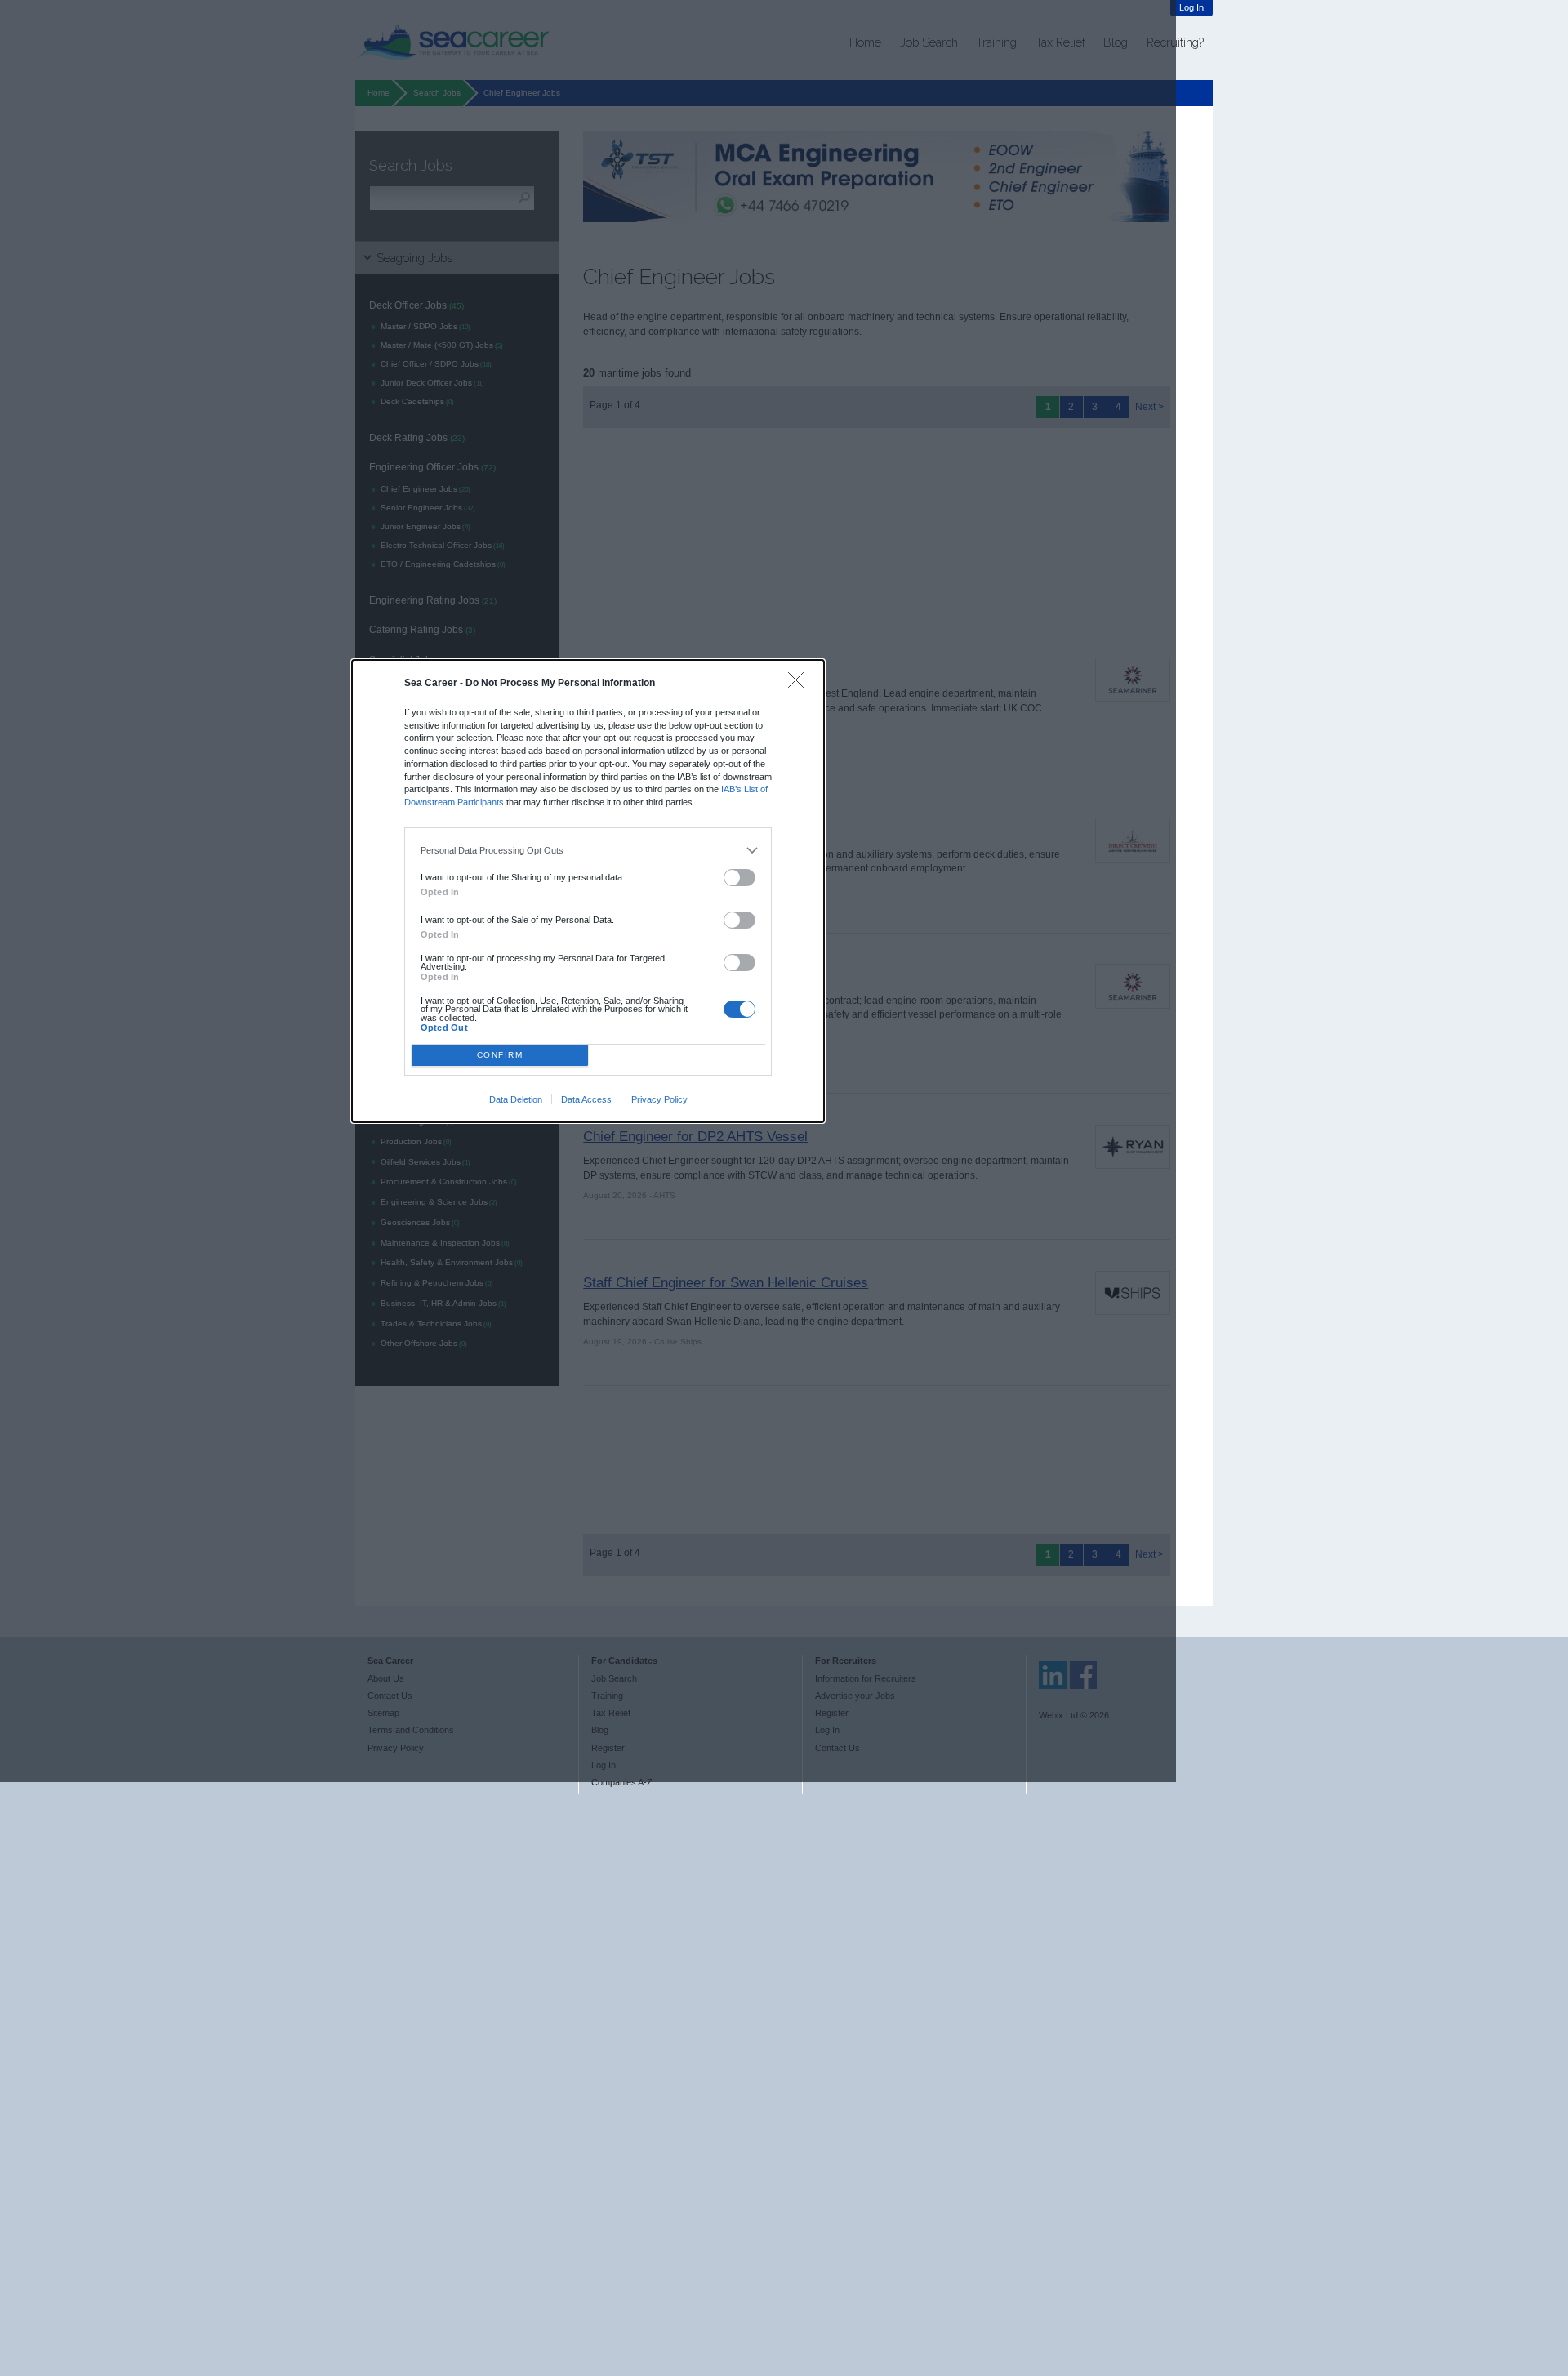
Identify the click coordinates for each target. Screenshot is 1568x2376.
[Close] (800, 684)
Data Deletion (516, 1099)
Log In (1192, 7)
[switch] (740, 878)
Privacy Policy (659, 1099)
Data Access (586, 1099)
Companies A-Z (622, 1782)
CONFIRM (500, 1055)
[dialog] (588, 891)
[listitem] (588, 850)
